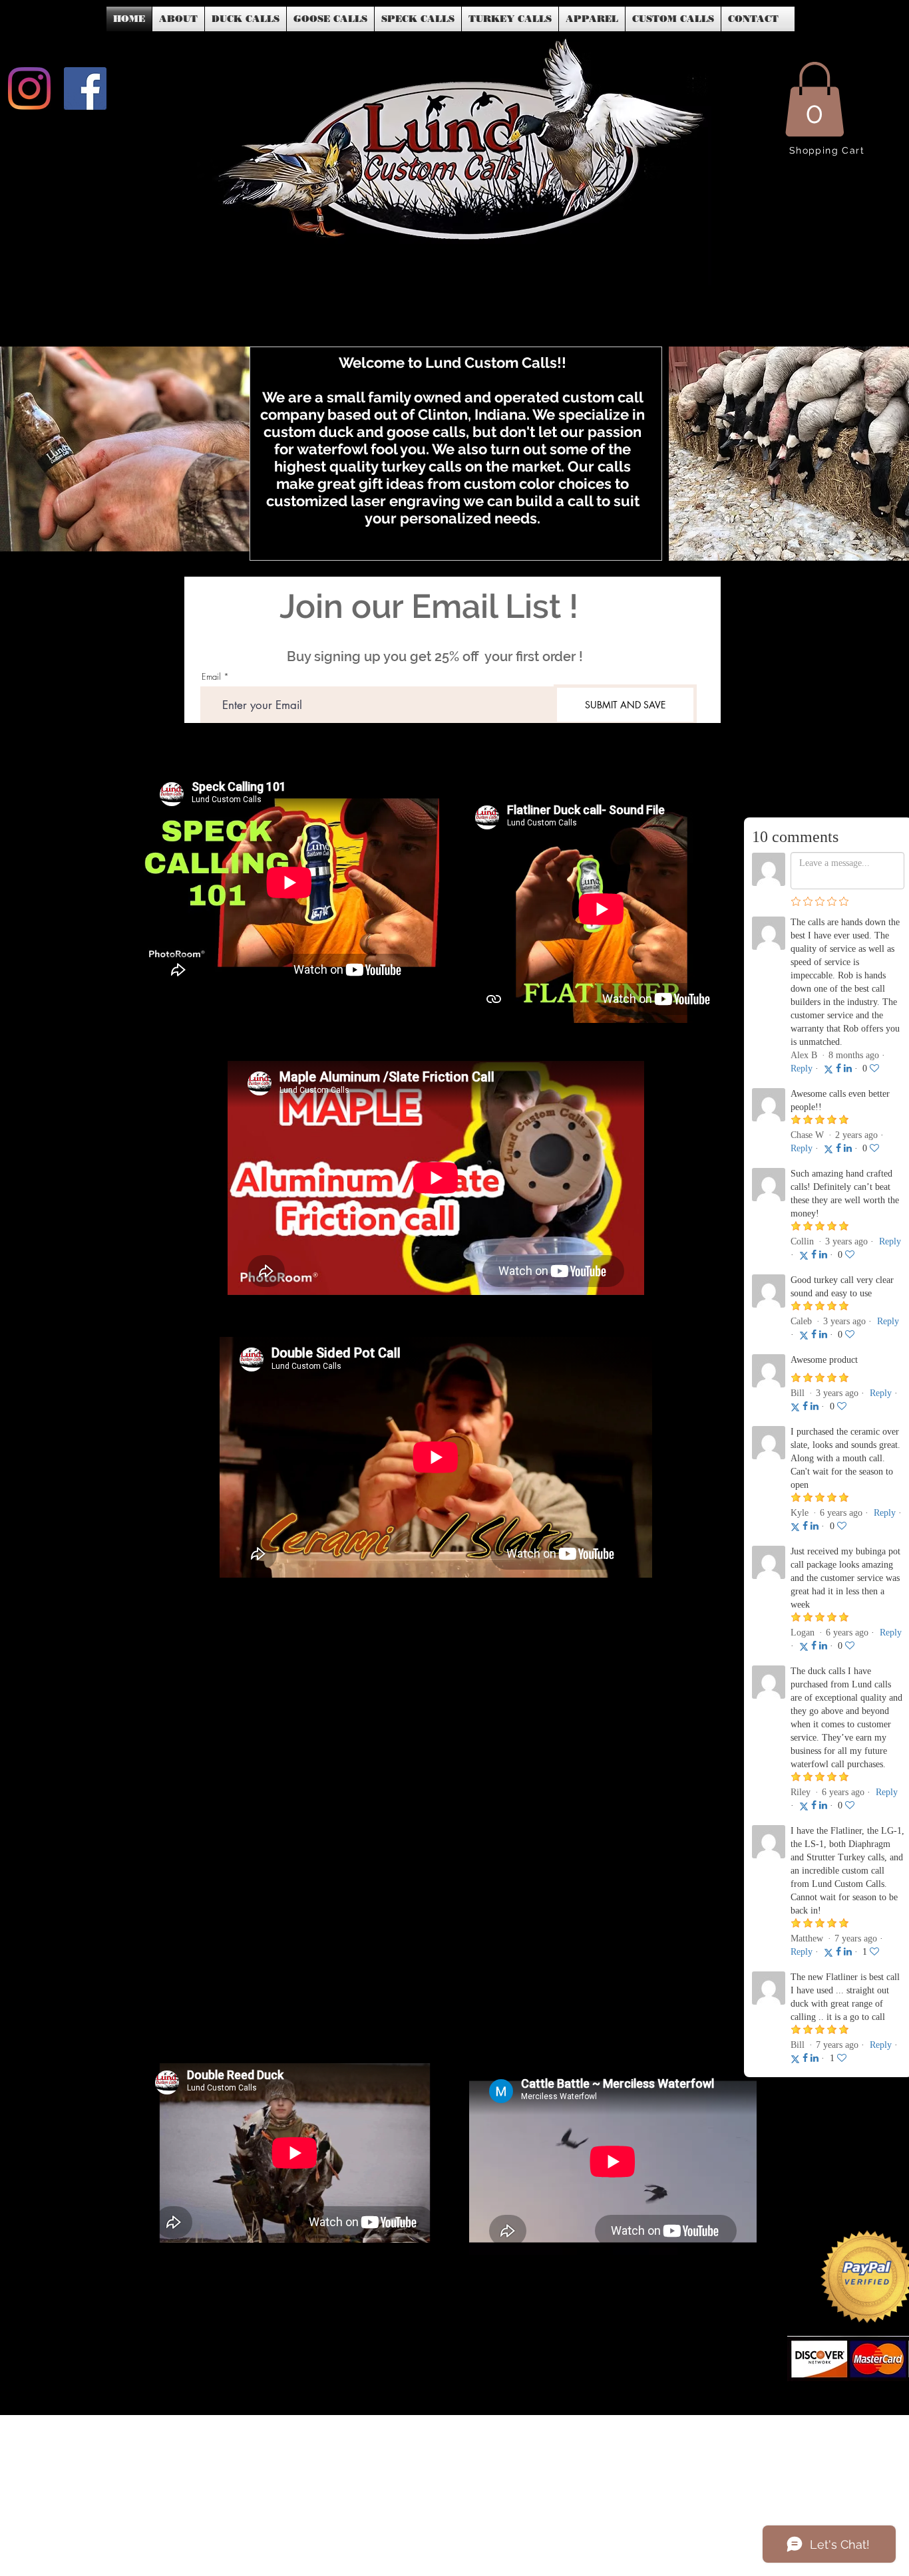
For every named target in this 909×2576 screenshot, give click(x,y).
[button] (815, 99)
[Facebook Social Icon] (85, 88)
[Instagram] (29, 88)
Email (211, 677)
